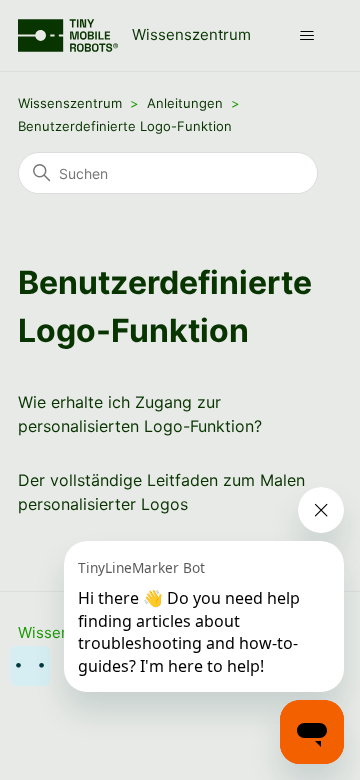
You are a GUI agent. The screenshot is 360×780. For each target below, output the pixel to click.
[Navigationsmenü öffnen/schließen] (306, 36)
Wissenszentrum (70, 103)
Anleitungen (185, 103)
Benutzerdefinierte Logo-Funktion (125, 126)
